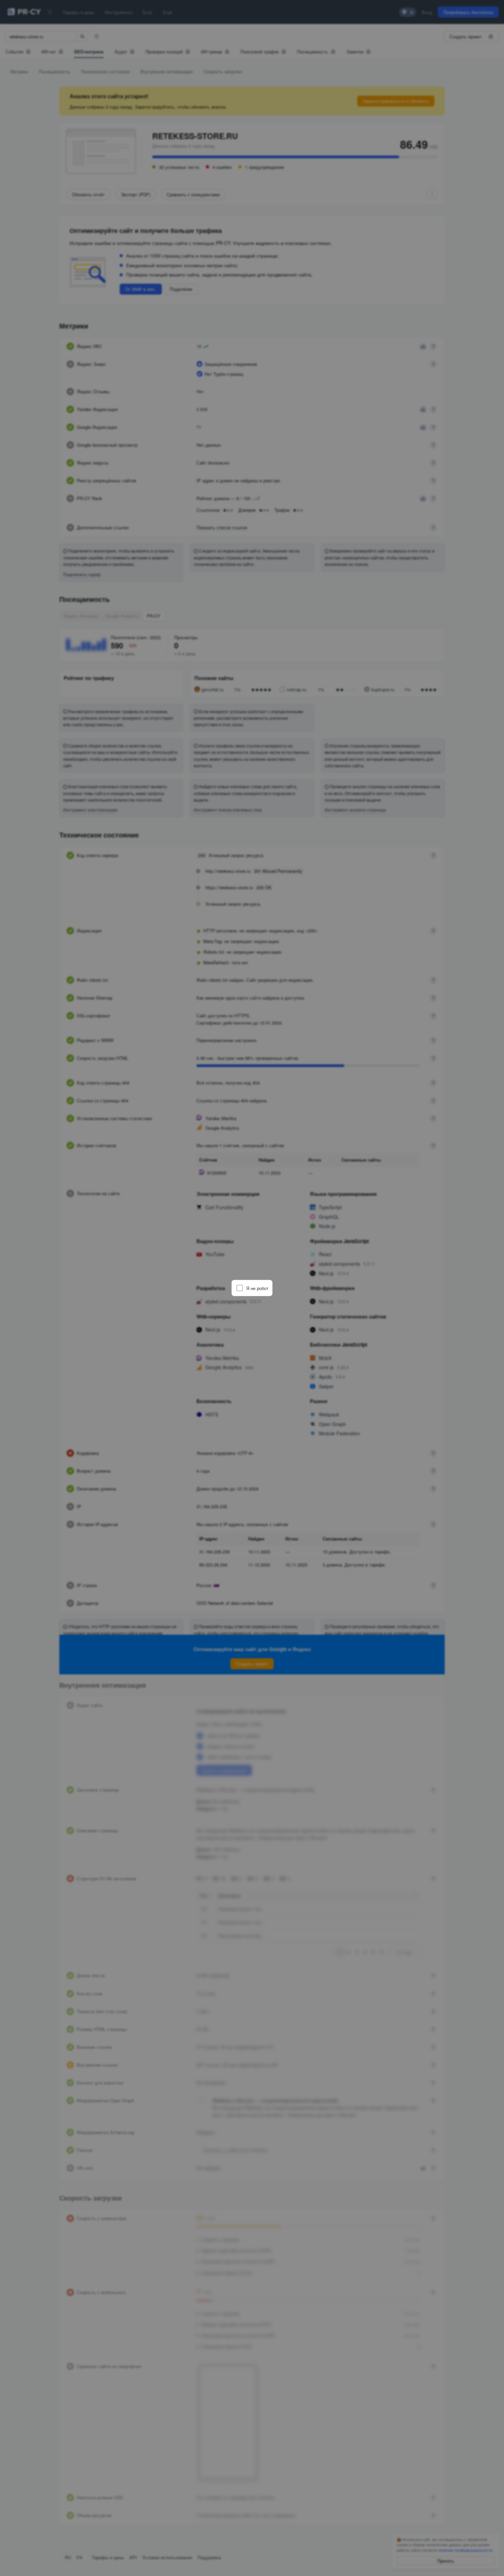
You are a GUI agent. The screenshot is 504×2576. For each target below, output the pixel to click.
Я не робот (257, 1288)
